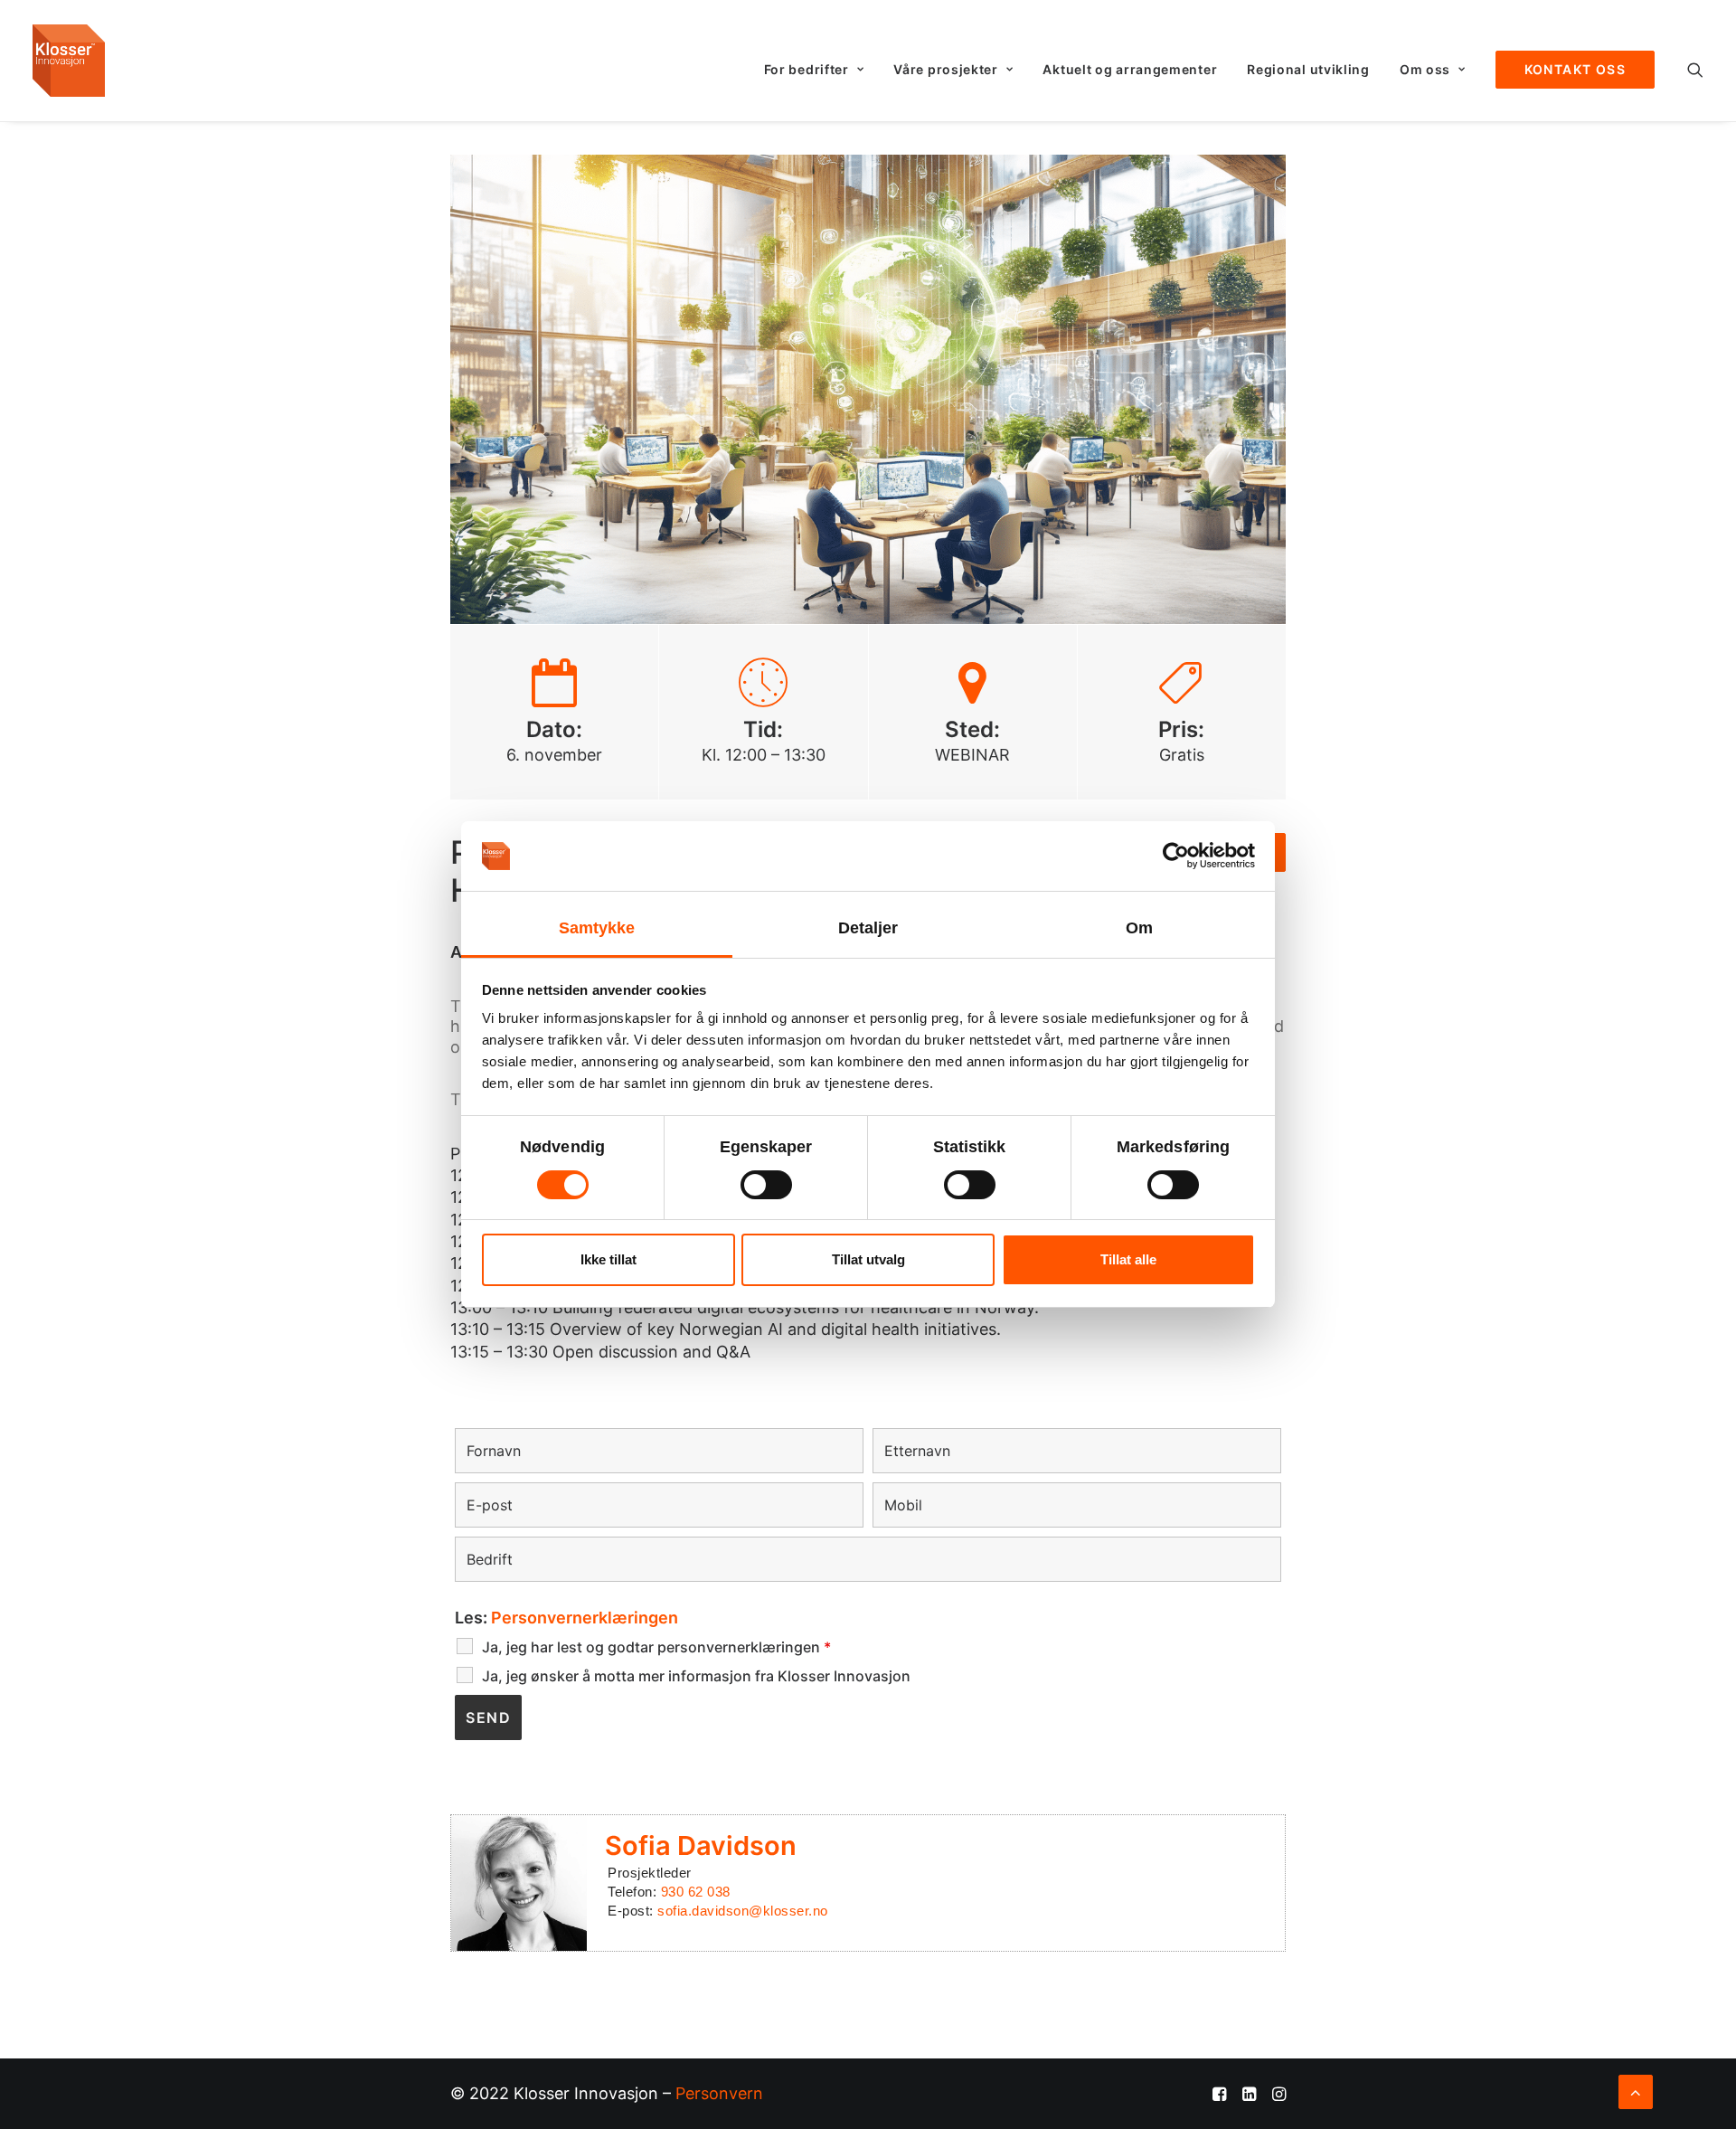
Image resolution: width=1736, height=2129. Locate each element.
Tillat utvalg (868, 1259)
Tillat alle (1128, 1259)
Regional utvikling (1308, 69)
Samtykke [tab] (597, 928)
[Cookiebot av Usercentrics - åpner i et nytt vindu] (1176, 856)
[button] (1695, 70)
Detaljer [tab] (868, 928)
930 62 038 (696, 1892)
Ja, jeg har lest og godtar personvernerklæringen (656, 1647)
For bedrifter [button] (807, 69)
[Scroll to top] (1636, 2091)
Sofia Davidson (701, 1845)
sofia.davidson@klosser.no (743, 1911)
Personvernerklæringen (585, 1618)
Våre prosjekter (946, 69)
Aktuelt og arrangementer (1130, 69)
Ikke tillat (609, 1259)
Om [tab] (1139, 928)
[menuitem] (814, 70)
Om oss (1425, 69)
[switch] (766, 1185)
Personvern (719, 2093)
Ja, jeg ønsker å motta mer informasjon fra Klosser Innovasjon (696, 1676)
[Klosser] (69, 61)
